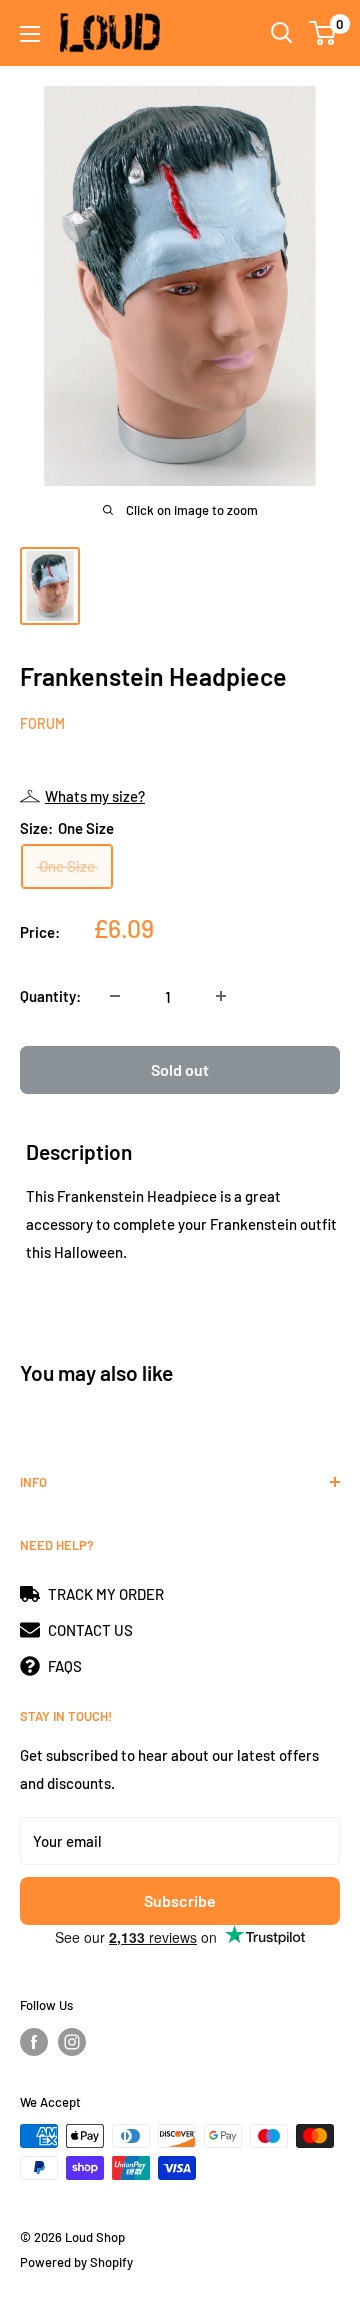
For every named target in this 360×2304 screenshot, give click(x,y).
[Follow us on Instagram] (72, 2042)
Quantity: (50, 996)
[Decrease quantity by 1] (115, 996)
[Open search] (282, 33)
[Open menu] (30, 34)
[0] (323, 33)
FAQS (65, 1666)
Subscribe (180, 1900)
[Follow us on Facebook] (34, 2042)
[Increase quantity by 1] (221, 996)
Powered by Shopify (76, 2262)
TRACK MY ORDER (106, 1594)
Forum (42, 723)
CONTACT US (90, 1630)
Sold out (180, 1069)
